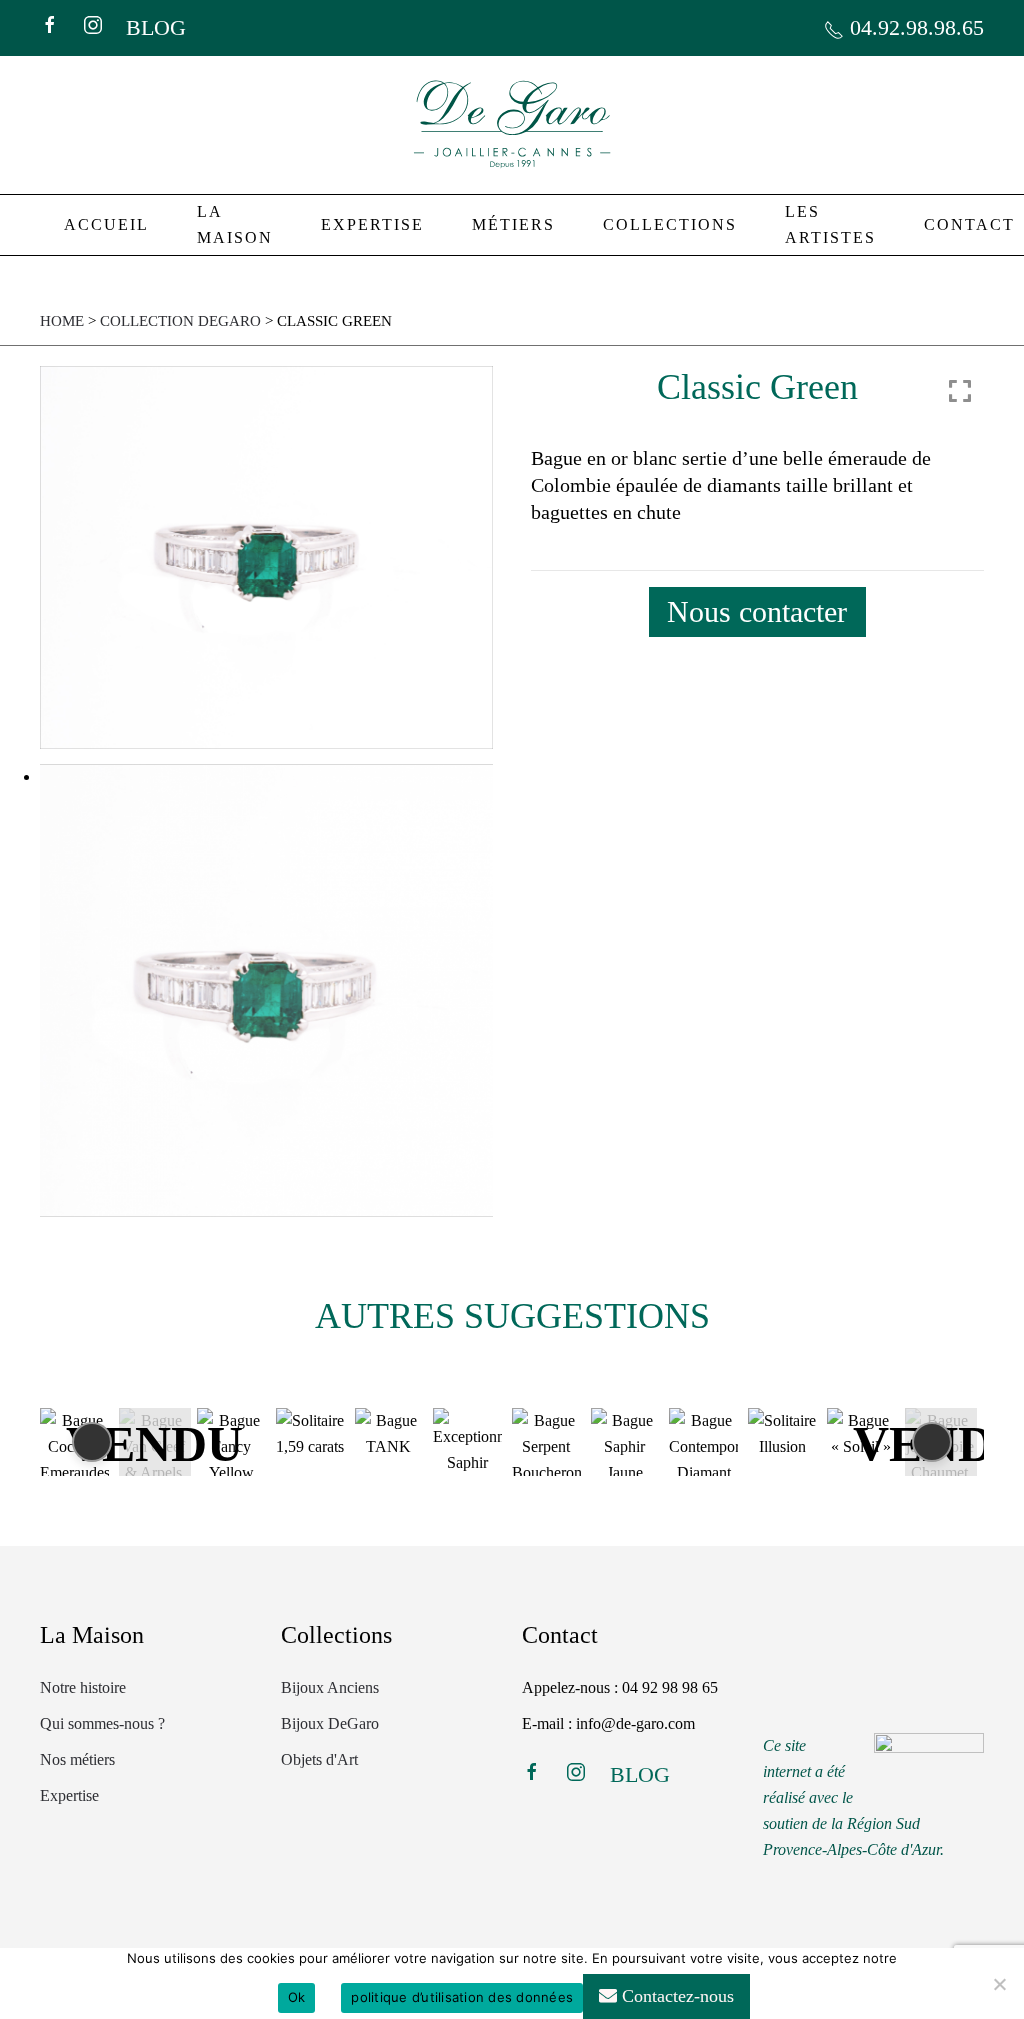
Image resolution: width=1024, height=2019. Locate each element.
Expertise (372, 224)
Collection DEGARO (180, 321)
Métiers (513, 224)
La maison (235, 224)
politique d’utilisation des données (462, 1997)
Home (62, 321)
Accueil (106, 224)
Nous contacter (757, 611)
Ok (297, 1997)
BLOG (156, 27)
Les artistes (830, 224)
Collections (670, 224)
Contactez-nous (675, 1996)
